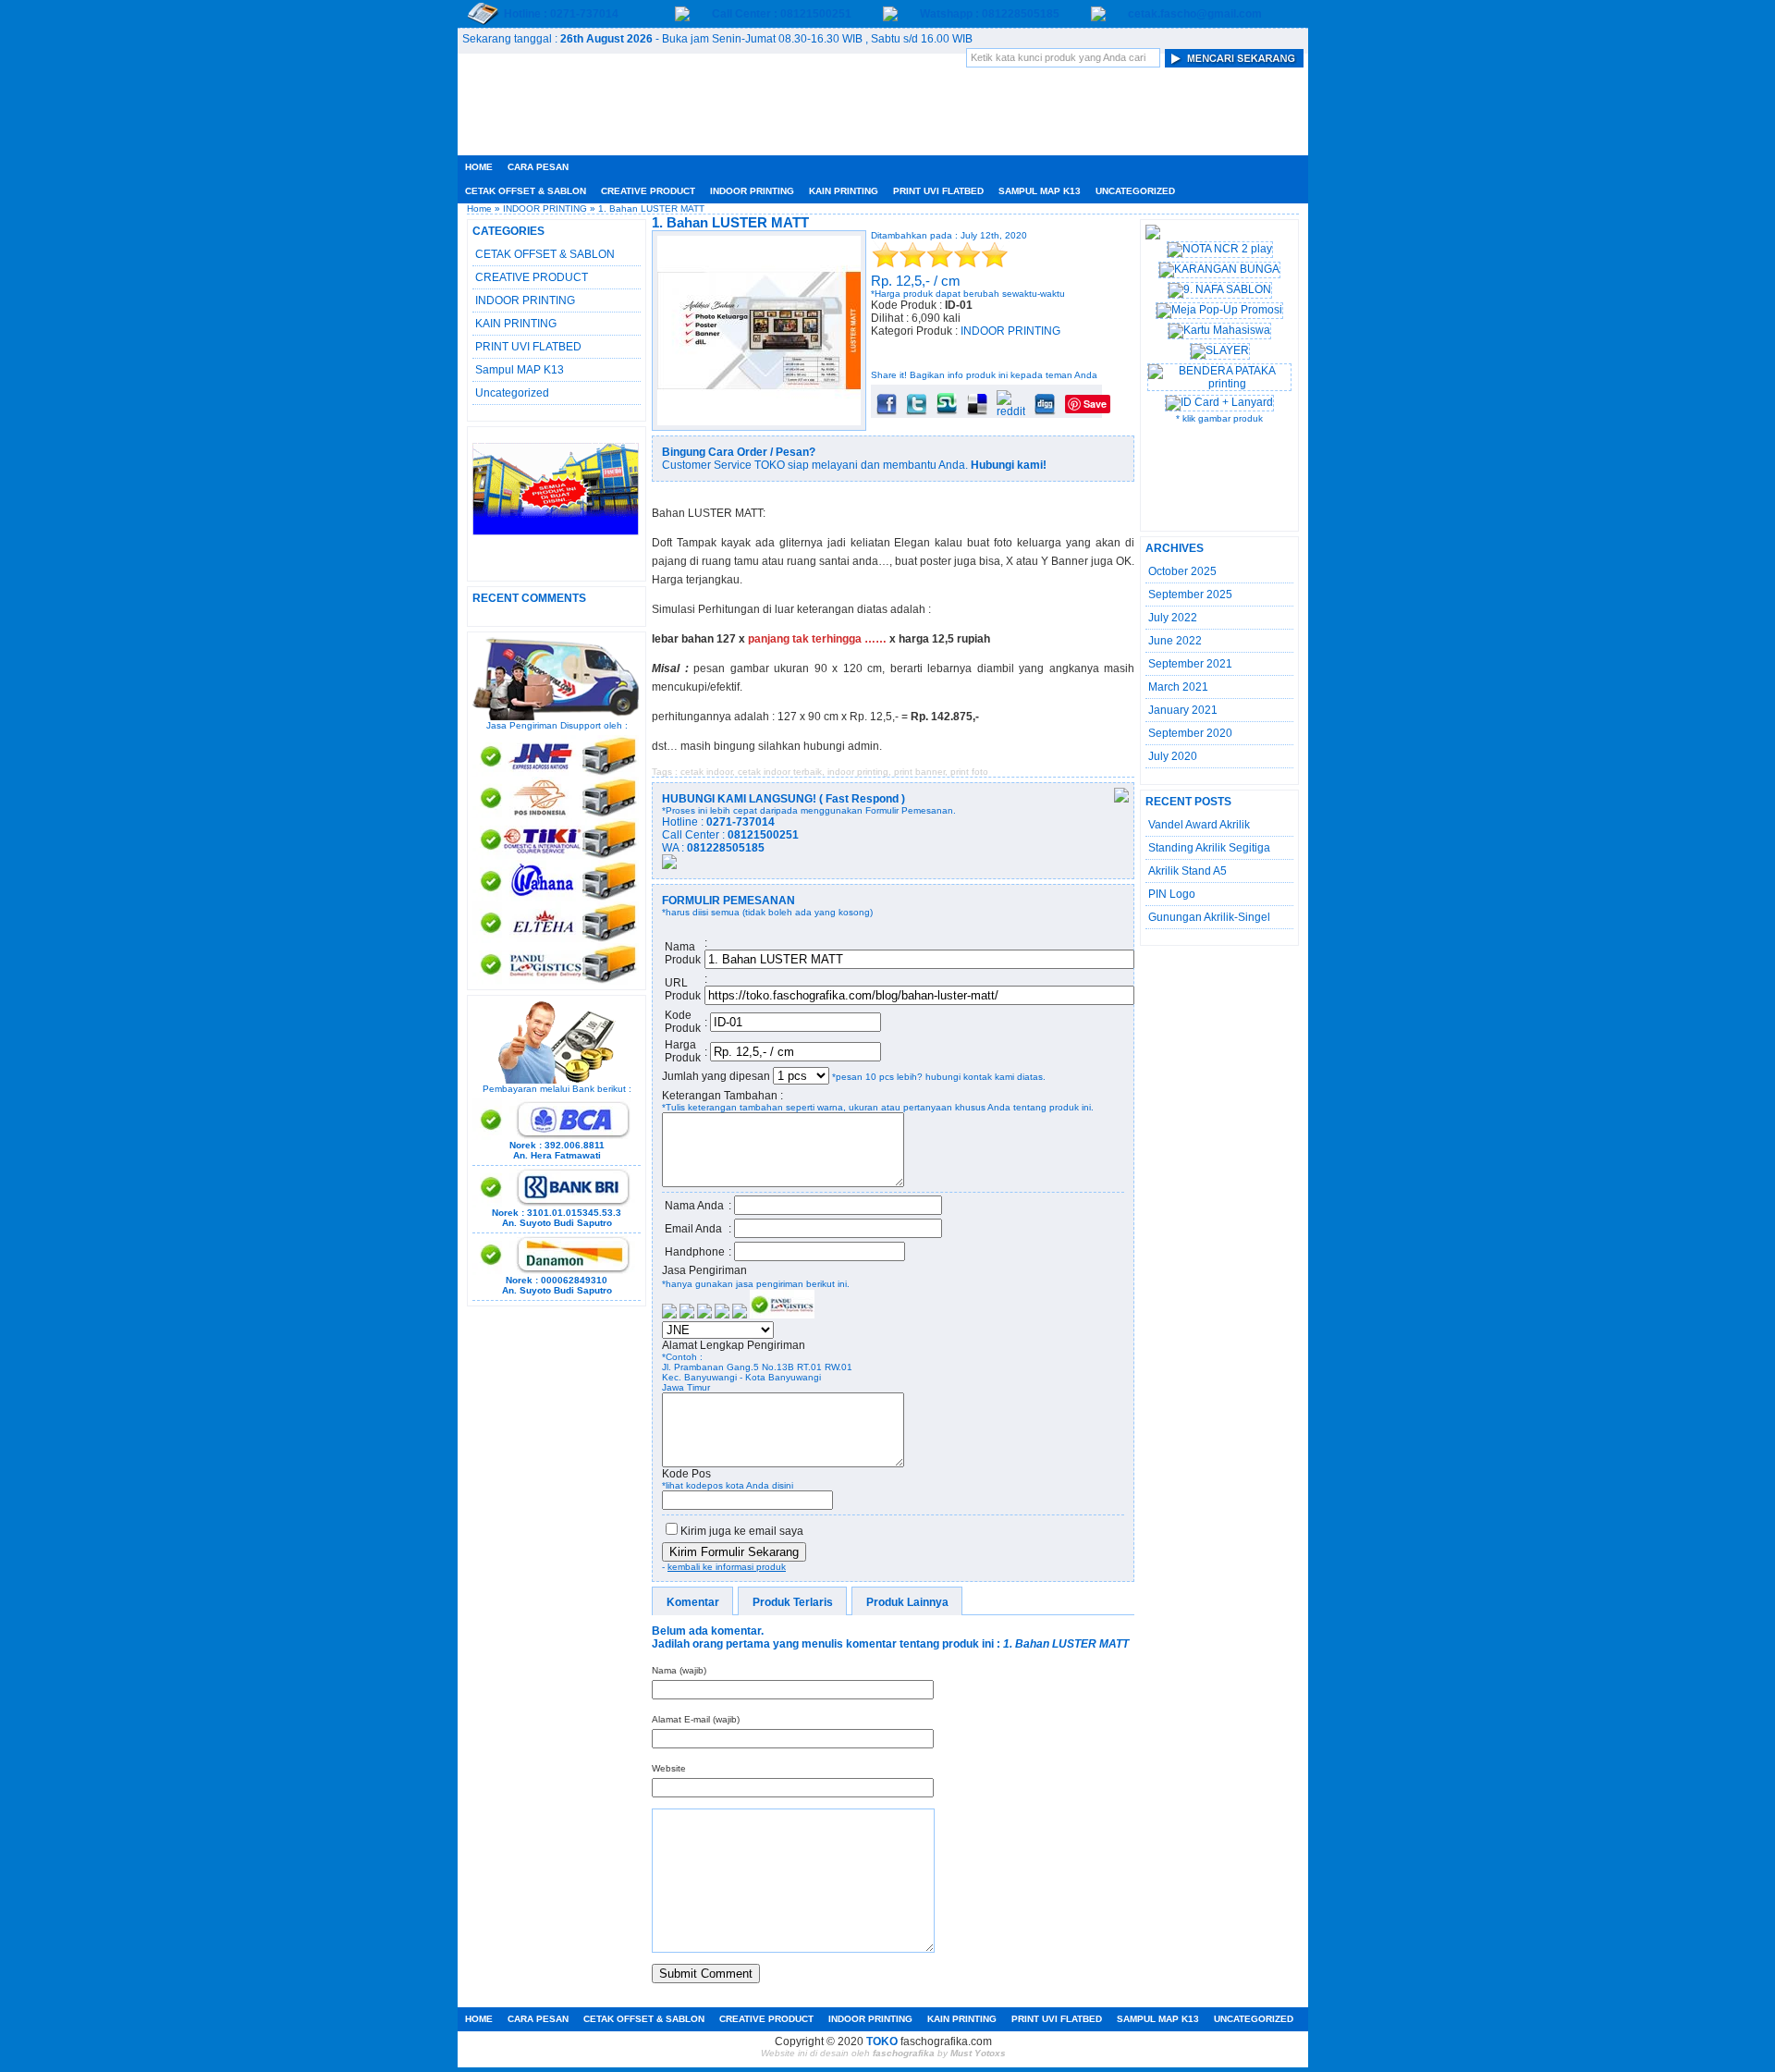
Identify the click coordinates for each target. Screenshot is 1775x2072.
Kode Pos (686, 1474)
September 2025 (1190, 595)
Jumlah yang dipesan (717, 1076)
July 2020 (1173, 756)
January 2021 (1183, 710)
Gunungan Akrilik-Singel (1209, 917)
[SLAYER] (1220, 350)
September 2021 (1190, 664)
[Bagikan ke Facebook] (887, 411)
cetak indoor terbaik (780, 772)
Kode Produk (683, 1022)
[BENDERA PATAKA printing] (1219, 384)
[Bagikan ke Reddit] (1011, 411)
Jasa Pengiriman (704, 1270)
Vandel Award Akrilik (1199, 825)
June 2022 (1175, 641)
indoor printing (858, 772)
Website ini (784, 2053)
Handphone (695, 1252)
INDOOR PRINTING (752, 191)
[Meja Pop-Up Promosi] (1219, 310)
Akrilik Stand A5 (1187, 871)
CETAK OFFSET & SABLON (526, 191)
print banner (919, 772)
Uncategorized (1135, 191)
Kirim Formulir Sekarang (734, 1552)
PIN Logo (1172, 894)
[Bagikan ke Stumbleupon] (947, 411)
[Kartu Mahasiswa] (1219, 330)
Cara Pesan (538, 167)
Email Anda (693, 1229)
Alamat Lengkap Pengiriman (734, 1345)
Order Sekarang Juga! (947, 353)
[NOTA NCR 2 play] (1220, 249)
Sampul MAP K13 (1040, 191)
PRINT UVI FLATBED (938, 191)
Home (479, 167)
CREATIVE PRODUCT (648, 191)
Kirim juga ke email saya (742, 1531)
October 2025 (1182, 571)
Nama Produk (683, 953)
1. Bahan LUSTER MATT (730, 222)
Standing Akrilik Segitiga (1209, 848)
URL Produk (683, 989)
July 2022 (1173, 618)
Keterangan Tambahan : (722, 1096)
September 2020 (1190, 733)
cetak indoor (706, 772)
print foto (969, 772)
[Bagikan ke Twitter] (917, 411)
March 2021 (1178, 687)
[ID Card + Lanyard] (1219, 402)
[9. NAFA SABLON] (1220, 289)
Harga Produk (683, 1051)
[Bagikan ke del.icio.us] (977, 411)
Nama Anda (694, 1206)
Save (1095, 404)
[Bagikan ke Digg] (1045, 411)
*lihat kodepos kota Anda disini (728, 1485)
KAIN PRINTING (844, 191)
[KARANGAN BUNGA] (1219, 269)
